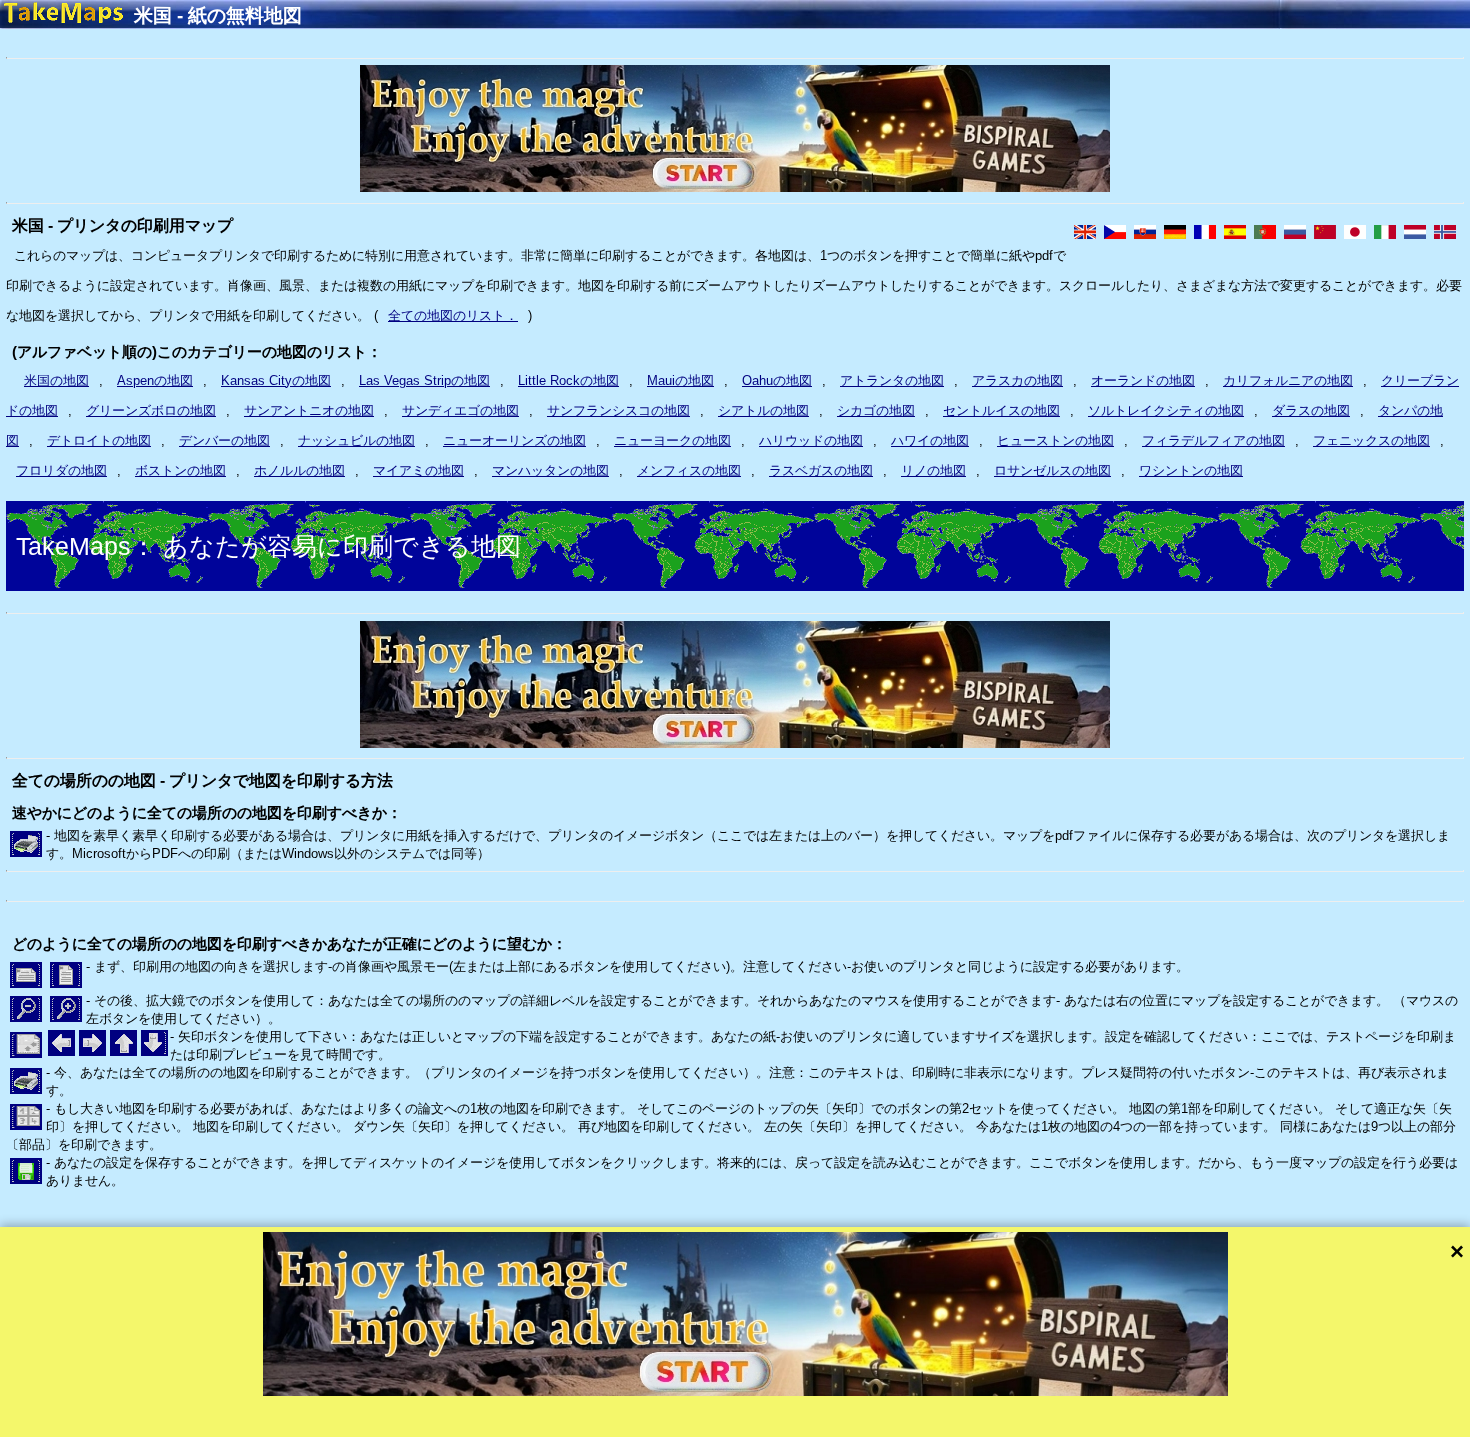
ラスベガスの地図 (821, 470)
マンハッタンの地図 (550, 470)
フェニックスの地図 (1371, 440)
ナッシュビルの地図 (356, 440)
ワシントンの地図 (1191, 470)
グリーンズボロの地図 (151, 410)
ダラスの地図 (1311, 410)
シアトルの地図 (763, 410)
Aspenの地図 (155, 380)
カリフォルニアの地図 (1288, 380)
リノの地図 (933, 470)
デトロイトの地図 (99, 440)
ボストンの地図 (180, 470)
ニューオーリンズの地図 (514, 440)
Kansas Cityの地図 (276, 380)
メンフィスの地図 (689, 470)
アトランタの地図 (892, 380)
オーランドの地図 (1143, 380)
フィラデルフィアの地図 (1213, 440)
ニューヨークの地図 (672, 440)
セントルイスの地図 (1001, 410)
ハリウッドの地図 (811, 440)
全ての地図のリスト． (453, 315)
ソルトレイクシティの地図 (1166, 410)
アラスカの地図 (1017, 380)
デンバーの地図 (224, 440)
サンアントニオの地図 (309, 410)
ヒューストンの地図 (1055, 440)
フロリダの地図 (61, 470)
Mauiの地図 (680, 380)
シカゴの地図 (876, 410)
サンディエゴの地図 (460, 410)
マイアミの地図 (418, 470)
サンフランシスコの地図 (618, 410)
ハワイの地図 (930, 440)
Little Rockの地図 (568, 380)
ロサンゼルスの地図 (1052, 470)
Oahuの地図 (777, 380)
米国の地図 (56, 380)
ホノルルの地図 (299, 470)
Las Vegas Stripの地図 (424, 380)
